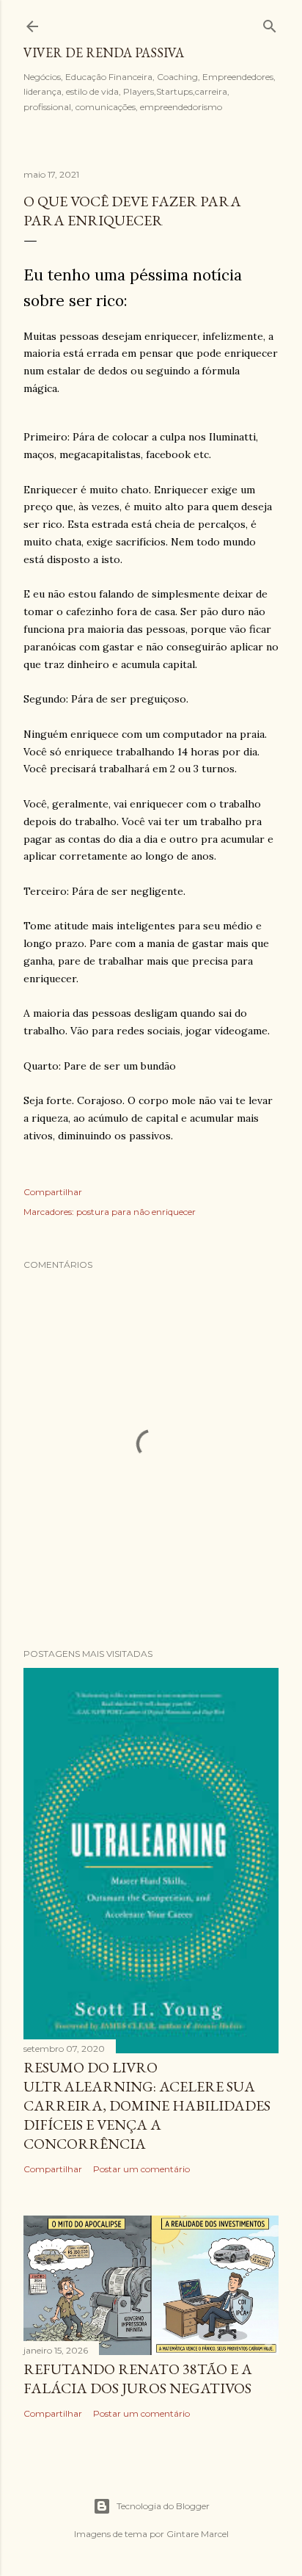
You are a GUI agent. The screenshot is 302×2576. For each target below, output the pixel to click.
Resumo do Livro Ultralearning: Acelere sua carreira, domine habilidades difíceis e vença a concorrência (147, 2105)
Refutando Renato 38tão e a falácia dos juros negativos (138, 2379)
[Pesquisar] (270, 23)
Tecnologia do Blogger (163, 2506)
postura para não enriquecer (136, 1212)
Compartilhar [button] (53, 1192)
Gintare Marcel (198, 2534)
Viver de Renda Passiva (104, 52)
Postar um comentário (141, 2169)
